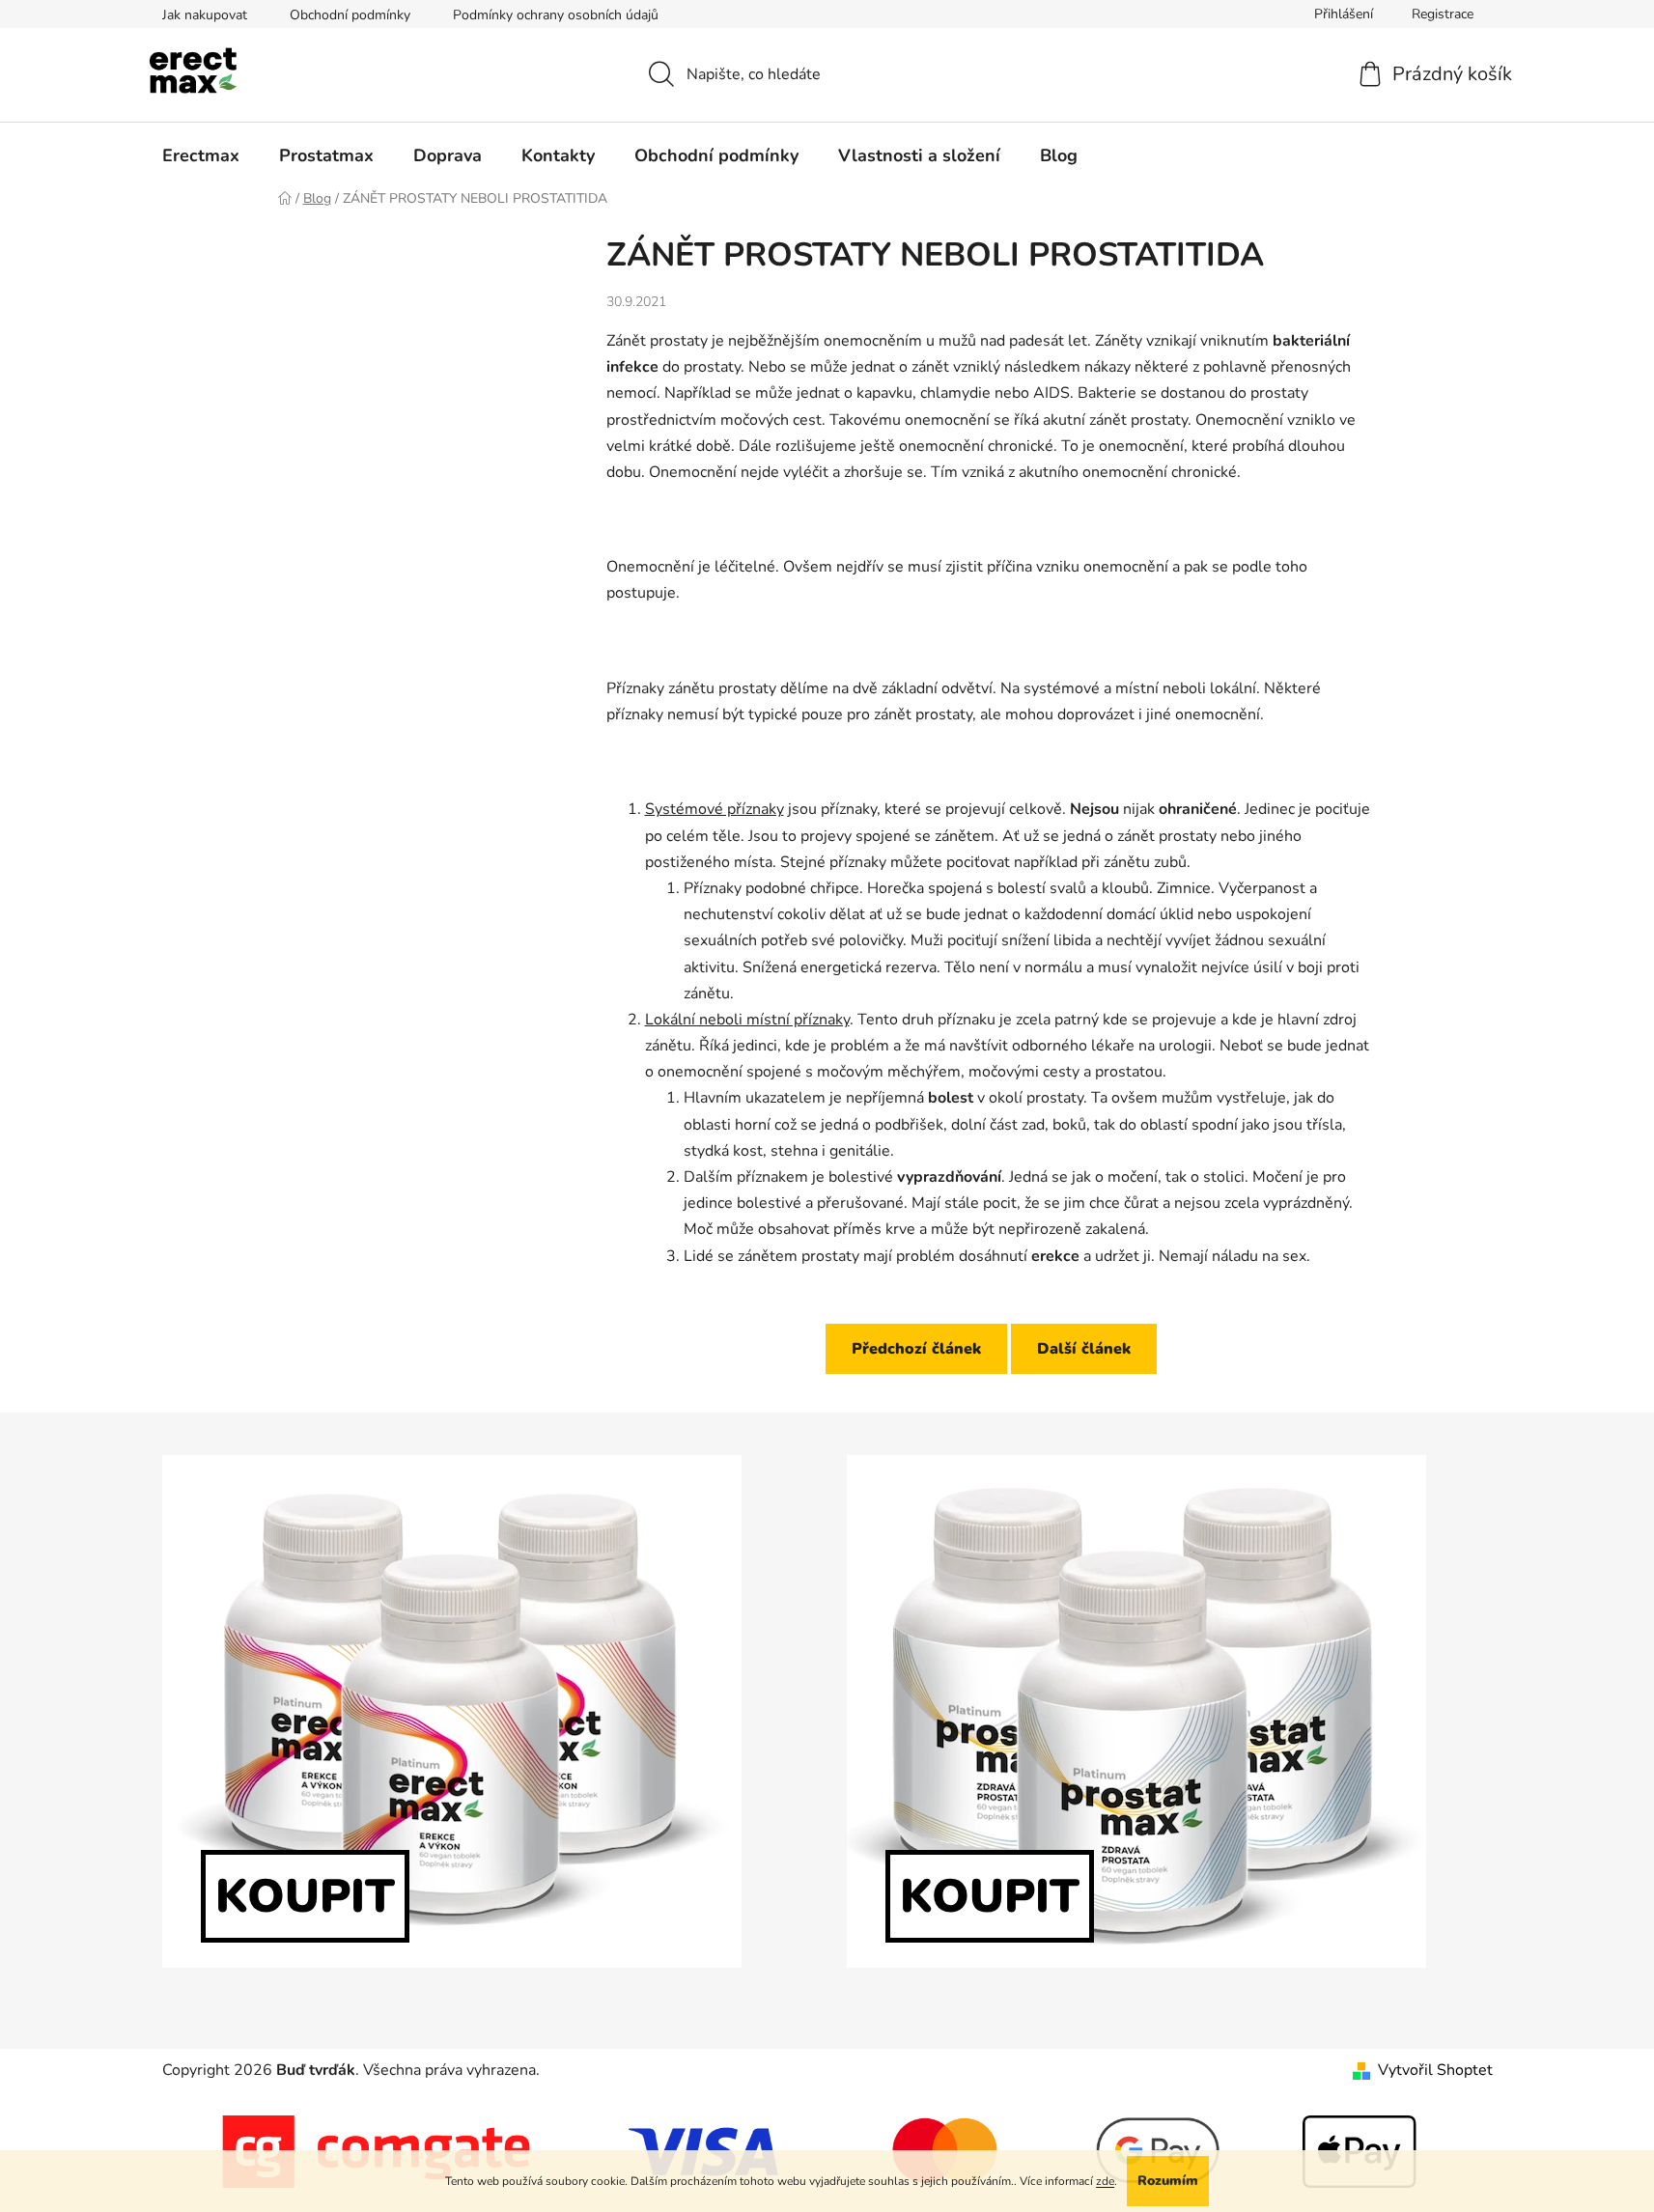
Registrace (1443, 14)
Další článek (1084, 1349)
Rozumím (1168, 2181)
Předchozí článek (916, 1349)
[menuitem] (201, 155)
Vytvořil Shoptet (1435, 2070)
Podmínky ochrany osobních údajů (556, 15)
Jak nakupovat (205, 15)
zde (1105, 2181)
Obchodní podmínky (350, 15)
